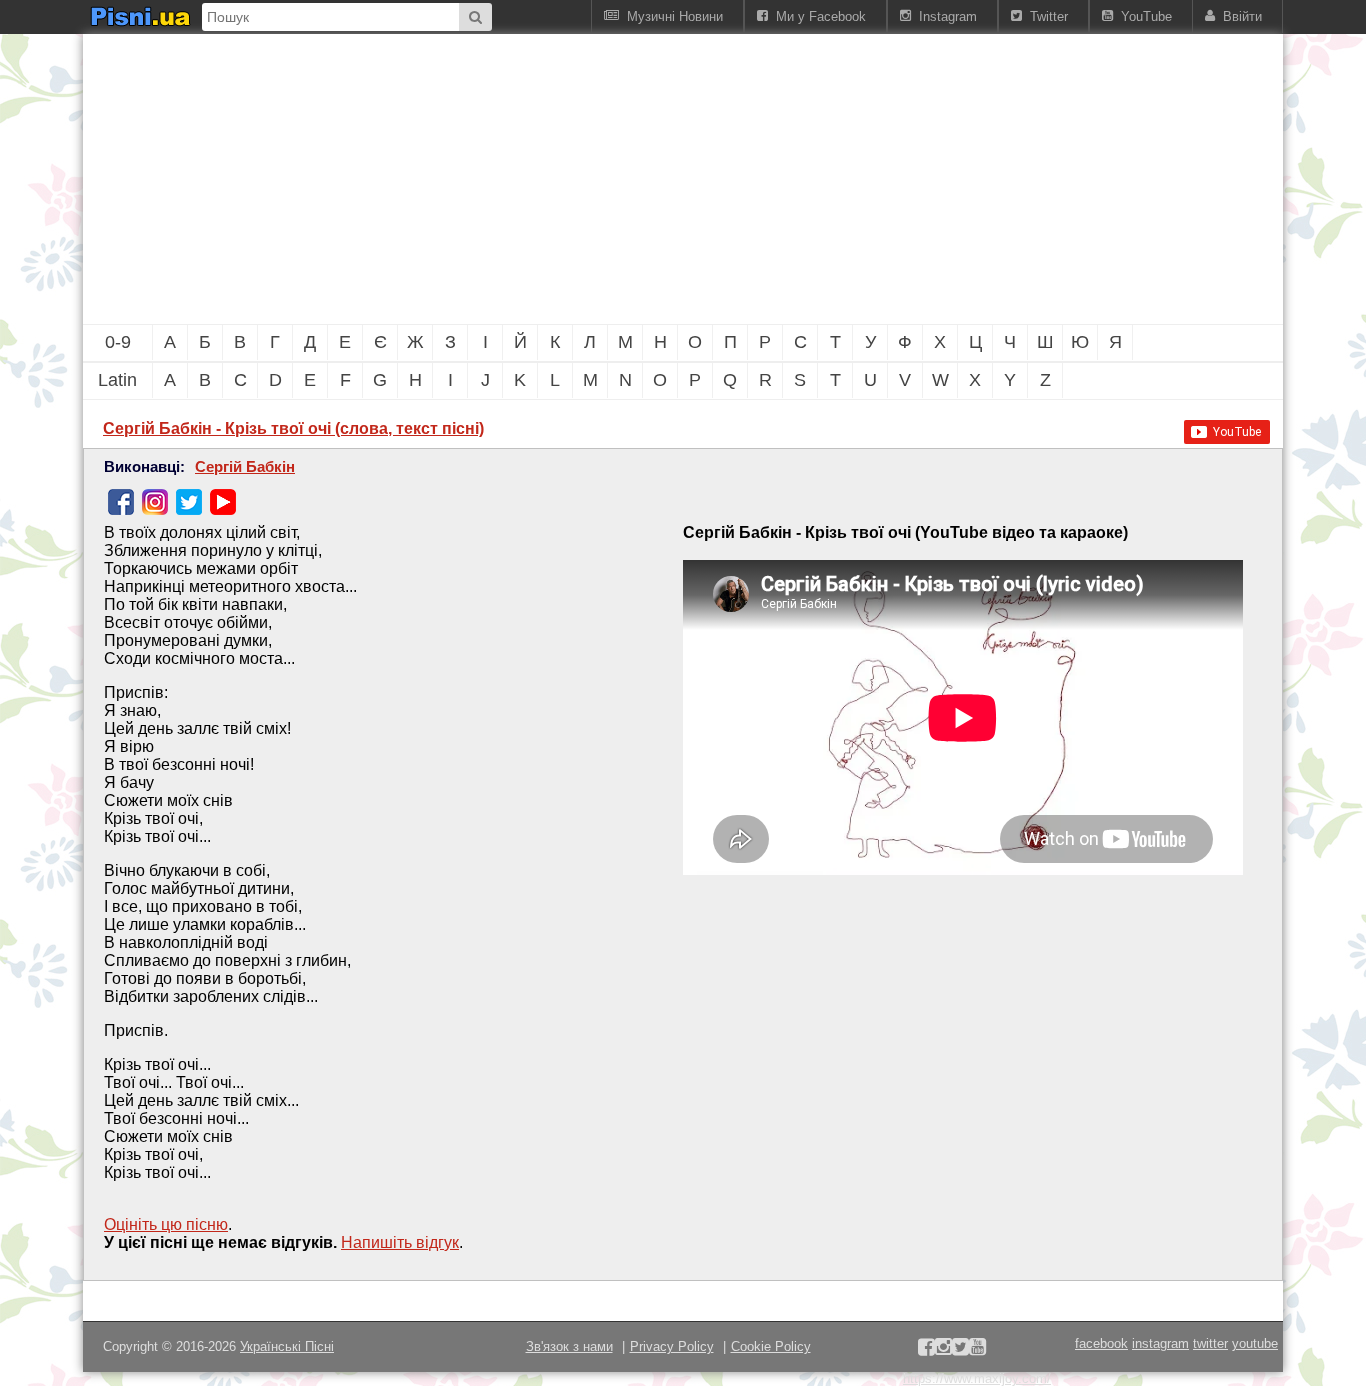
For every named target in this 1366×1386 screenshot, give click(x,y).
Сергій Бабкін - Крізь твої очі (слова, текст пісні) (293, 428)
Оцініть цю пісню (166, 1224)
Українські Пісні (287, 1346)
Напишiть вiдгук (400, 1242)
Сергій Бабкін (245, 467)
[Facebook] (121, 502)
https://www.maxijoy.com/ (977, 1378)
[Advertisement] (573, 179)
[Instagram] (155, 502)
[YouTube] (223, 502)
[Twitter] (189, 502)
